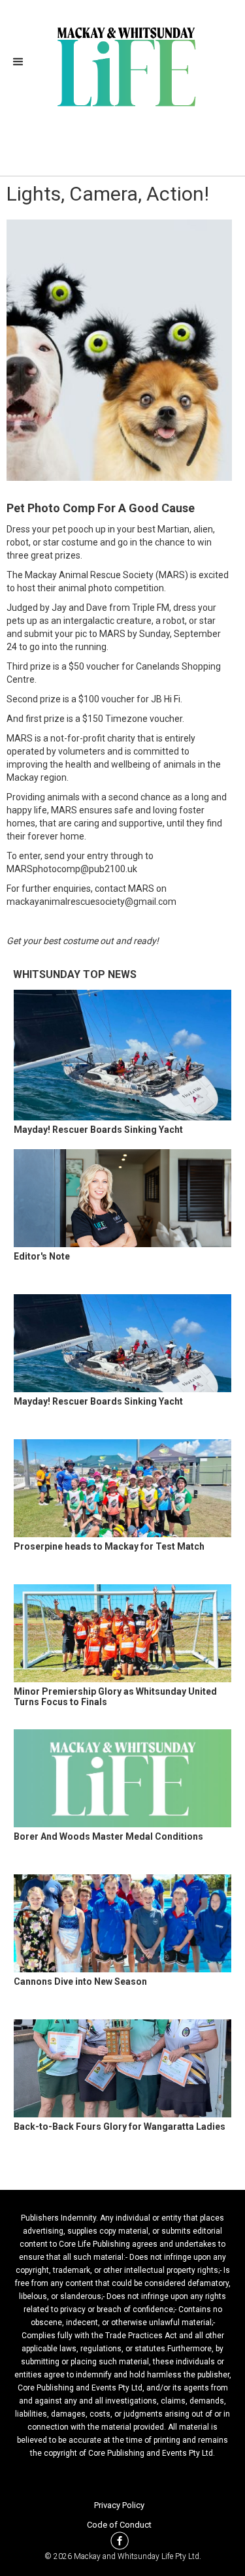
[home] (122, 65)
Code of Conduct (119, 2525)
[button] (22, 62)
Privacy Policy (119, 2505)
